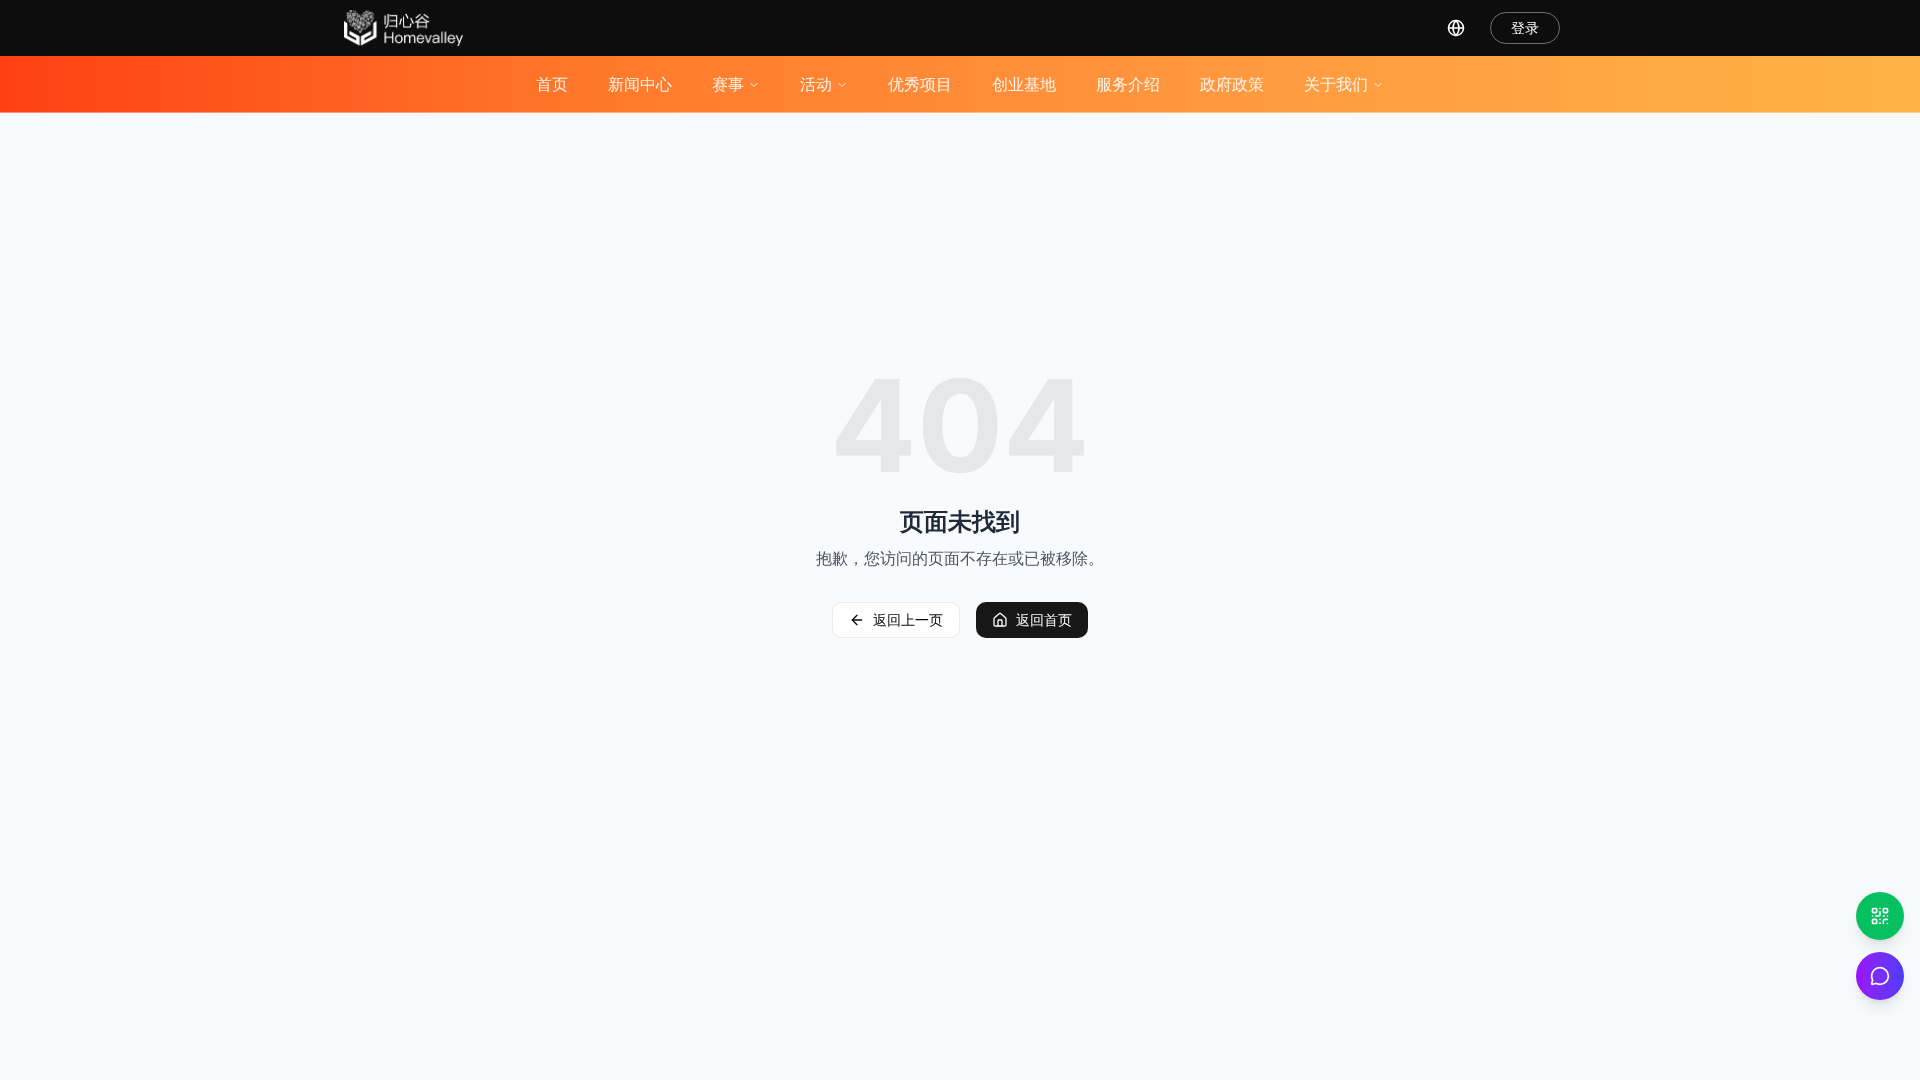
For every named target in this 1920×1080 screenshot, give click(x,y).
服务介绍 (1128, 84)
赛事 (728, 84)
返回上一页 (908, 619)
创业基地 (1024, 84)
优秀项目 (920, 84)
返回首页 (1044, 619)
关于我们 (1336, 84)
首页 (552, 84)
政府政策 (1232, 84)
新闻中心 (640, 84)
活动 (816, 84)
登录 (1525, 27)
